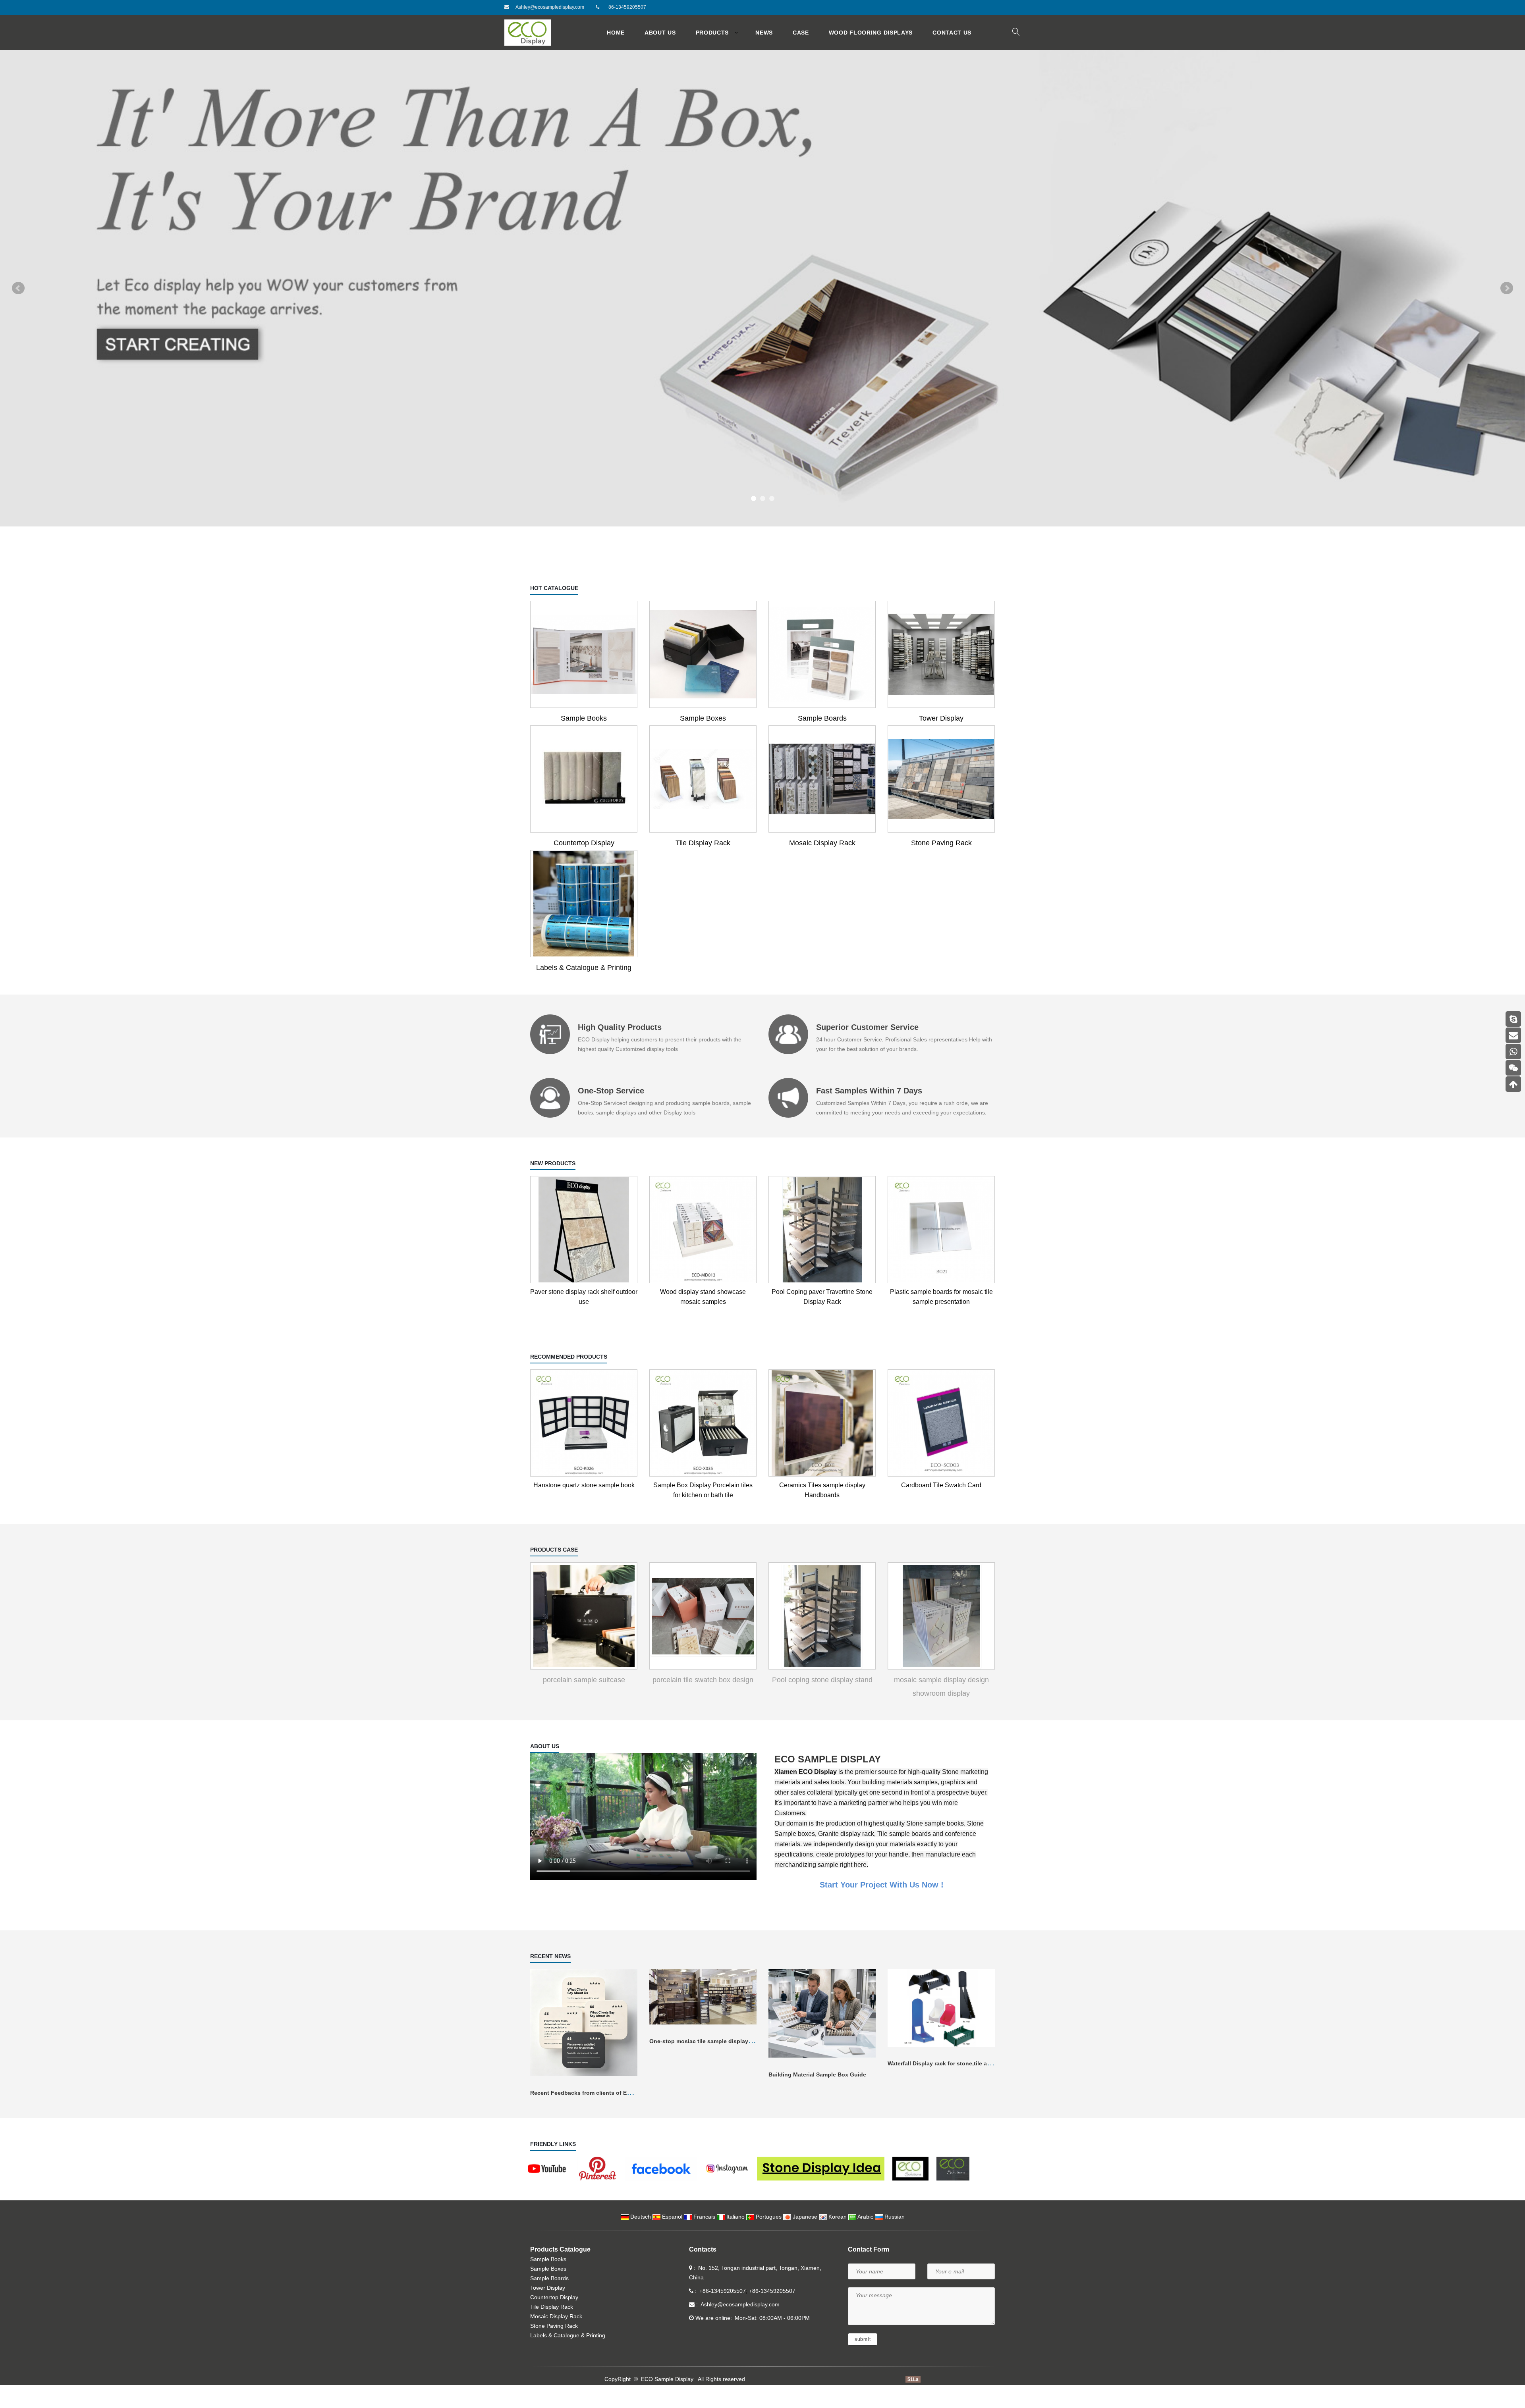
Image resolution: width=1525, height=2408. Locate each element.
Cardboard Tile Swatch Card (941, 1508)
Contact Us (952, 33)
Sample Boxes (703, 741)
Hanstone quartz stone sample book (584, 1508)
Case (801, 33)
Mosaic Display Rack (822, 866)
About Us (660, 33)
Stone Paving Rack (941, 866)
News (764, 33)
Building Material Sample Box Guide (817, 2098)
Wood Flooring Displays (871, 33)
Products (712, 33)
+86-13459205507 (626, 7)
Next (1507, 300)
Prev (18, 300)
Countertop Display (584, 866)
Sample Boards (822, 741)
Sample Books (584, 741)
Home (616, 33)
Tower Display (941, 741)
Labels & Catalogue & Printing (584, 991)
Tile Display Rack (703, 866)
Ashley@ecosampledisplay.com (550, 7)
